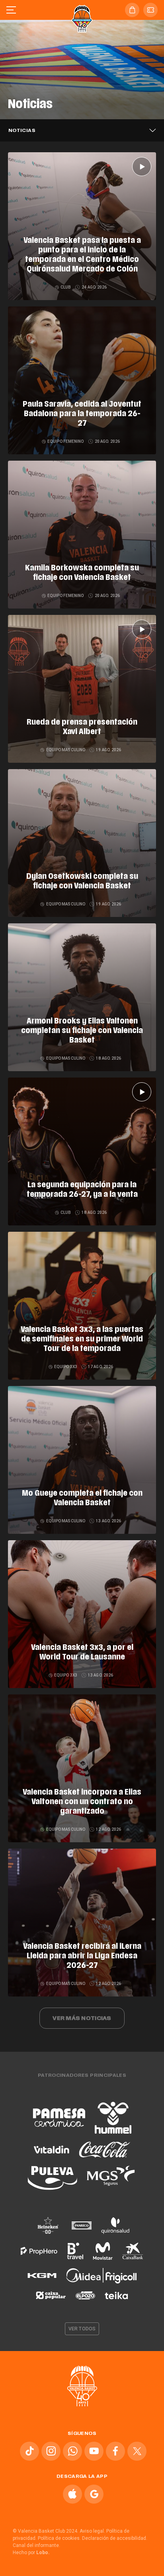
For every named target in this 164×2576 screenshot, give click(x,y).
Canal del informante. (36, 2545)
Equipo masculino (65, 750)
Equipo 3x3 (66, 1367)
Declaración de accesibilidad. (115, 2538)
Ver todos (82, 2329)
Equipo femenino (66, 441)
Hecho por (31, 2553)
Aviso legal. (92, 2531)
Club (66, 287)
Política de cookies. (59, 2538)
